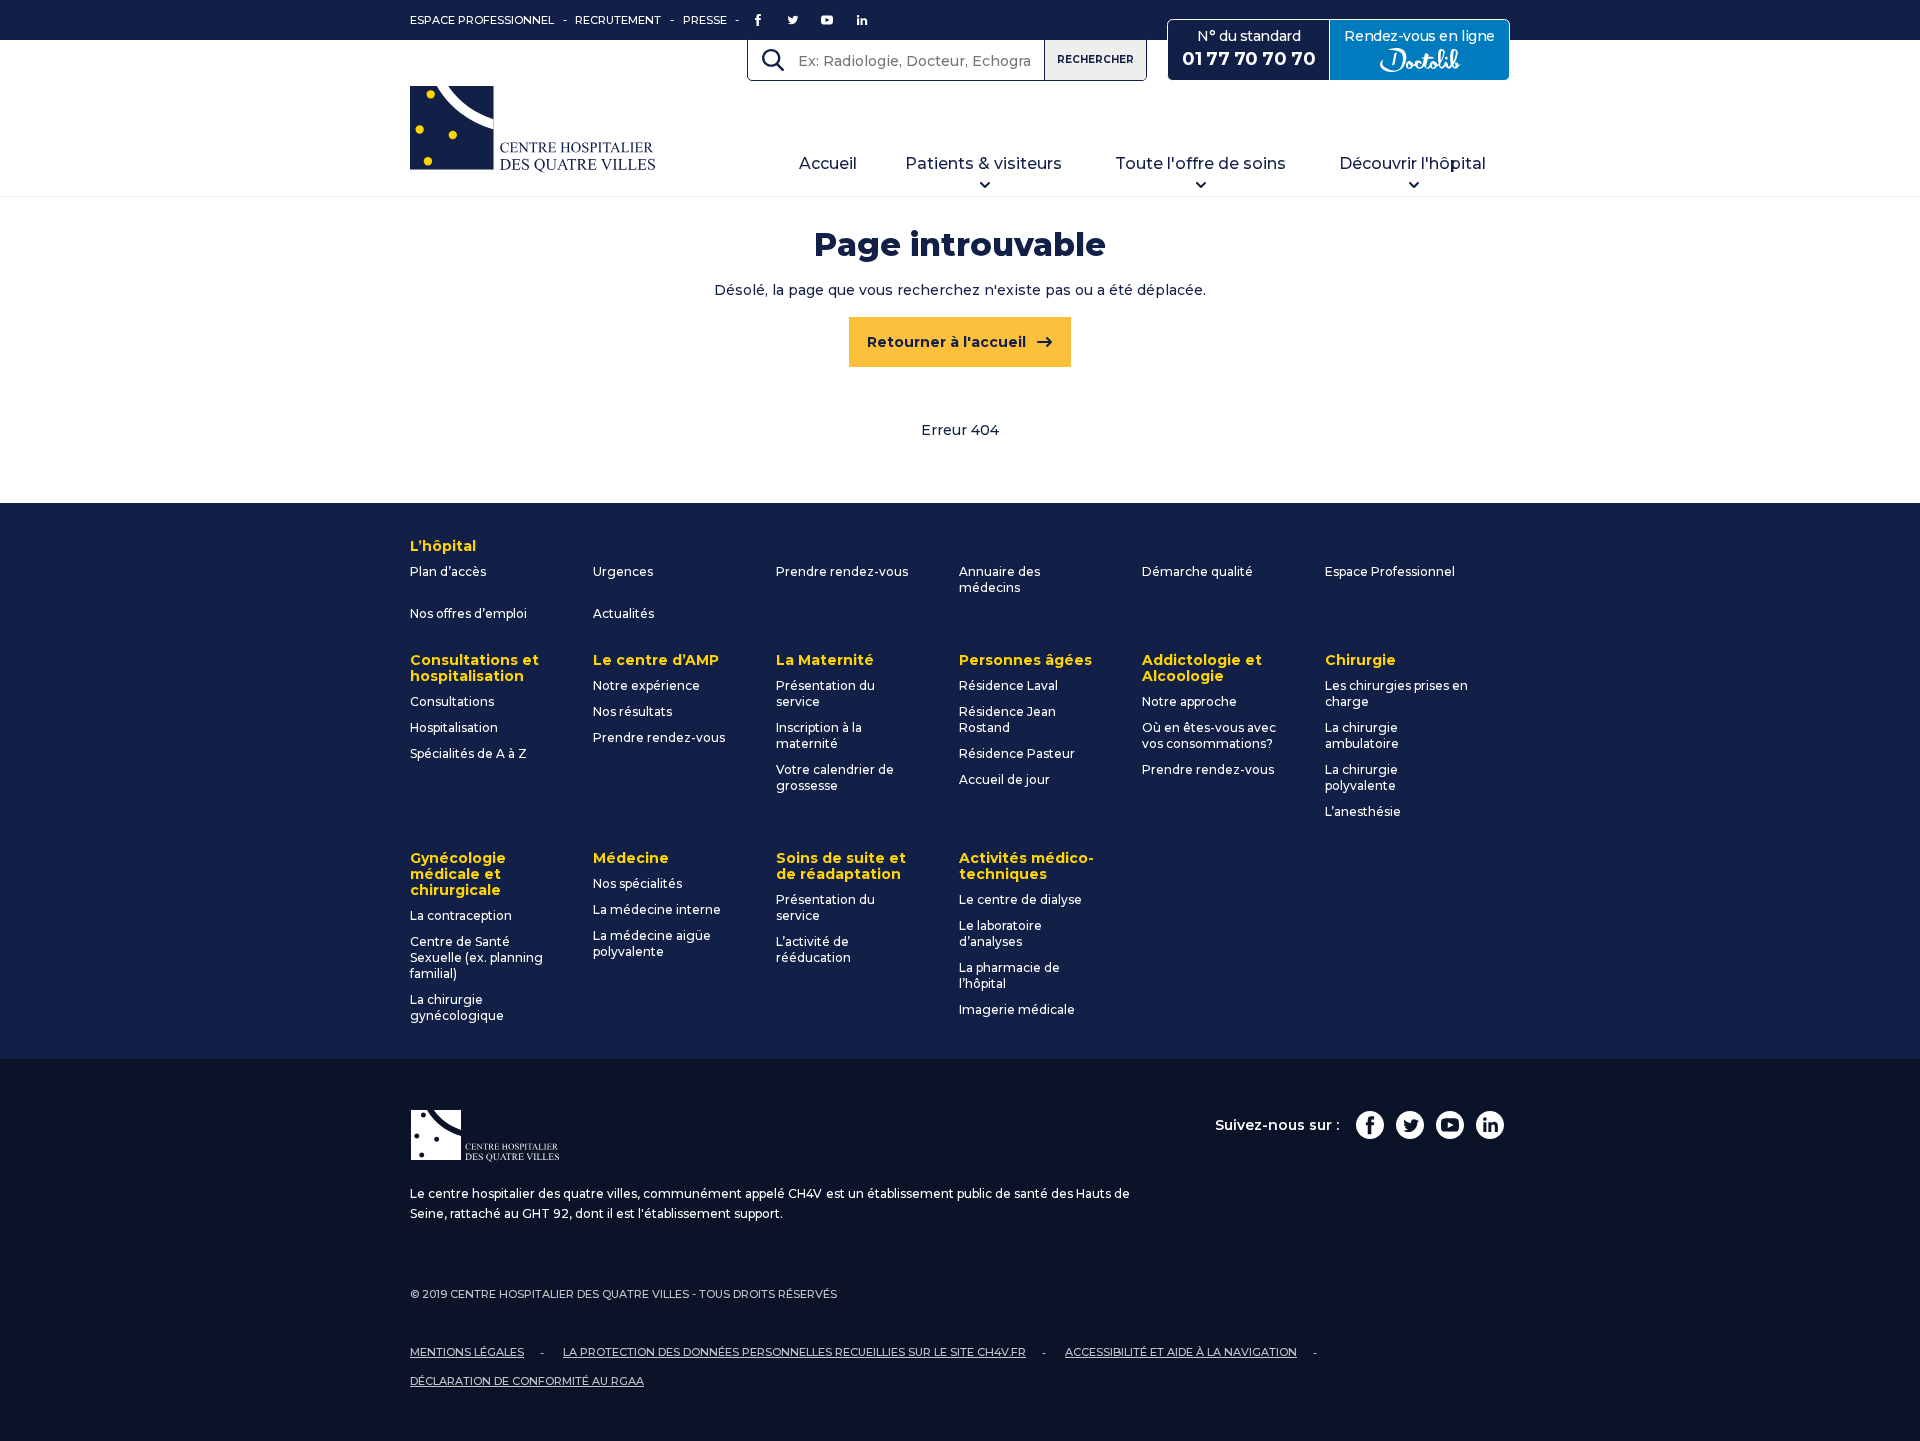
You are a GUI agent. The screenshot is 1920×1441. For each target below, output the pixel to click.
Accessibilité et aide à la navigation (1181, 1352)
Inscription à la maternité (819, 735)
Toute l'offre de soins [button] (1200, 163)
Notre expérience (646, 685)
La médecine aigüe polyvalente (652, 943)
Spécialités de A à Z (468, 753)
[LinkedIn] (1490, 1125)
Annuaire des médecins (999, 579)
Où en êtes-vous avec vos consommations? (1209, 735)
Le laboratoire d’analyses (1000, 933)
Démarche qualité (1197, 571)
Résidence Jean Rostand (1007, 719)
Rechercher (1095, 59)
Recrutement (618, 20)
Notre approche (1189, 701)
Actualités (623, 613)
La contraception (461, 915)
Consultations (452, 701)
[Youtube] (1450, 1125)
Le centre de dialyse (1020, 899)
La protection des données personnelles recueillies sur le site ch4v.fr (794, 1352)
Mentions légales (467, 1352)
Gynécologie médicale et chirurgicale (458, 874)
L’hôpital (443, 546)
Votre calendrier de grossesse (835, 777)
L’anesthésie (1363, 811)
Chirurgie (1360, 660)
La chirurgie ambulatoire (1362, 735)
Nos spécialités (637, 883)
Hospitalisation (454, 727)
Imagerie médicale (1017, 1009)
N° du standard (1248, 48)
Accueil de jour (1004, 779)
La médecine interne (657, 909)
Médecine (631, 858)
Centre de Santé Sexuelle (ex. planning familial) (476, 957)
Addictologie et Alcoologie (1202, 668)
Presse (705, 20)
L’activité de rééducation (813, 949)
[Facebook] (1370, 1125)
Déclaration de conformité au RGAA (527, 1381)
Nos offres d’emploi (468, 613)
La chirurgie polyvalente (1361, 777)
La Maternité (825, 660)
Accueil (828, 163)
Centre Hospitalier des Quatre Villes (532, 129)
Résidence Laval (1008, 685)
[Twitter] (1410, 1125)
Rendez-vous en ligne (1427, 48)
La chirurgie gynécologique (457, 1007)
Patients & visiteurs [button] (983, 163)
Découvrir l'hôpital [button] (1412, 163)
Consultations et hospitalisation (474, 668)
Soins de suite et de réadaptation (841, 866)
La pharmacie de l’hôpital (1009, 975)
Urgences (623, 571)
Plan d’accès (448, 571)
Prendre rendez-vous (842, 571)
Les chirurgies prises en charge (1396, 693)
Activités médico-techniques (1026, 866)
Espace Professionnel (482, 20)
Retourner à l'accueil (946, 342)
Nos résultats (632, 711)
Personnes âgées (1025, 660)
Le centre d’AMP (656, 660)
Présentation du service (825, 693)
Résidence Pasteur (1017, 753)
